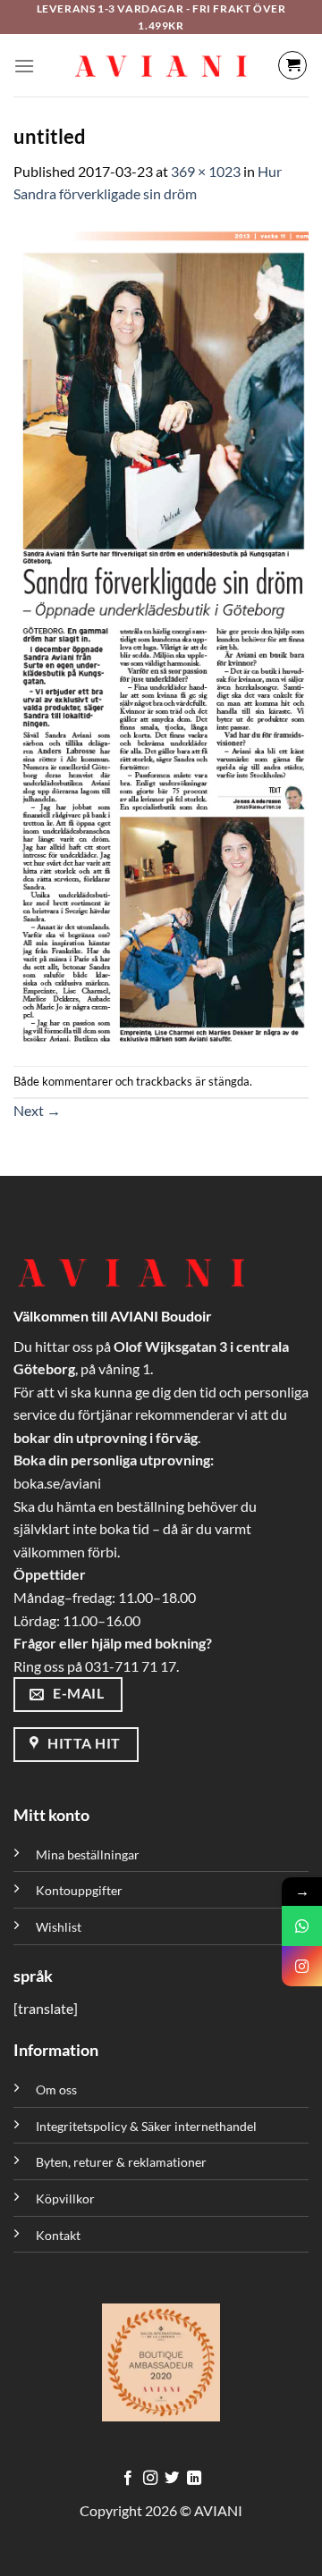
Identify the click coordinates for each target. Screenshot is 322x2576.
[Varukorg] (292, 65)
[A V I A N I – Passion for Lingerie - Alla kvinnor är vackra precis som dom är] (161, 65)
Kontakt (58, 2235)
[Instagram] (302, 1966)
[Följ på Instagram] (150, 2479)
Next (37, 1110)
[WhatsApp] (302, 1926)
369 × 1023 (206, 171)
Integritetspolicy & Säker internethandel (146, 2126)
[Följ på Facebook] (128, 2479)
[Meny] (24, 66)
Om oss (56, 2089)
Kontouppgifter (79, 1890)
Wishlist (59, 1927)
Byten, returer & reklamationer (121, 2162)
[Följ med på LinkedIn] (194, 2479)
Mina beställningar (89, 1854)
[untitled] (161, 633)
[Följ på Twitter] (172, 2479)
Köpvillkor (65, 2198)
